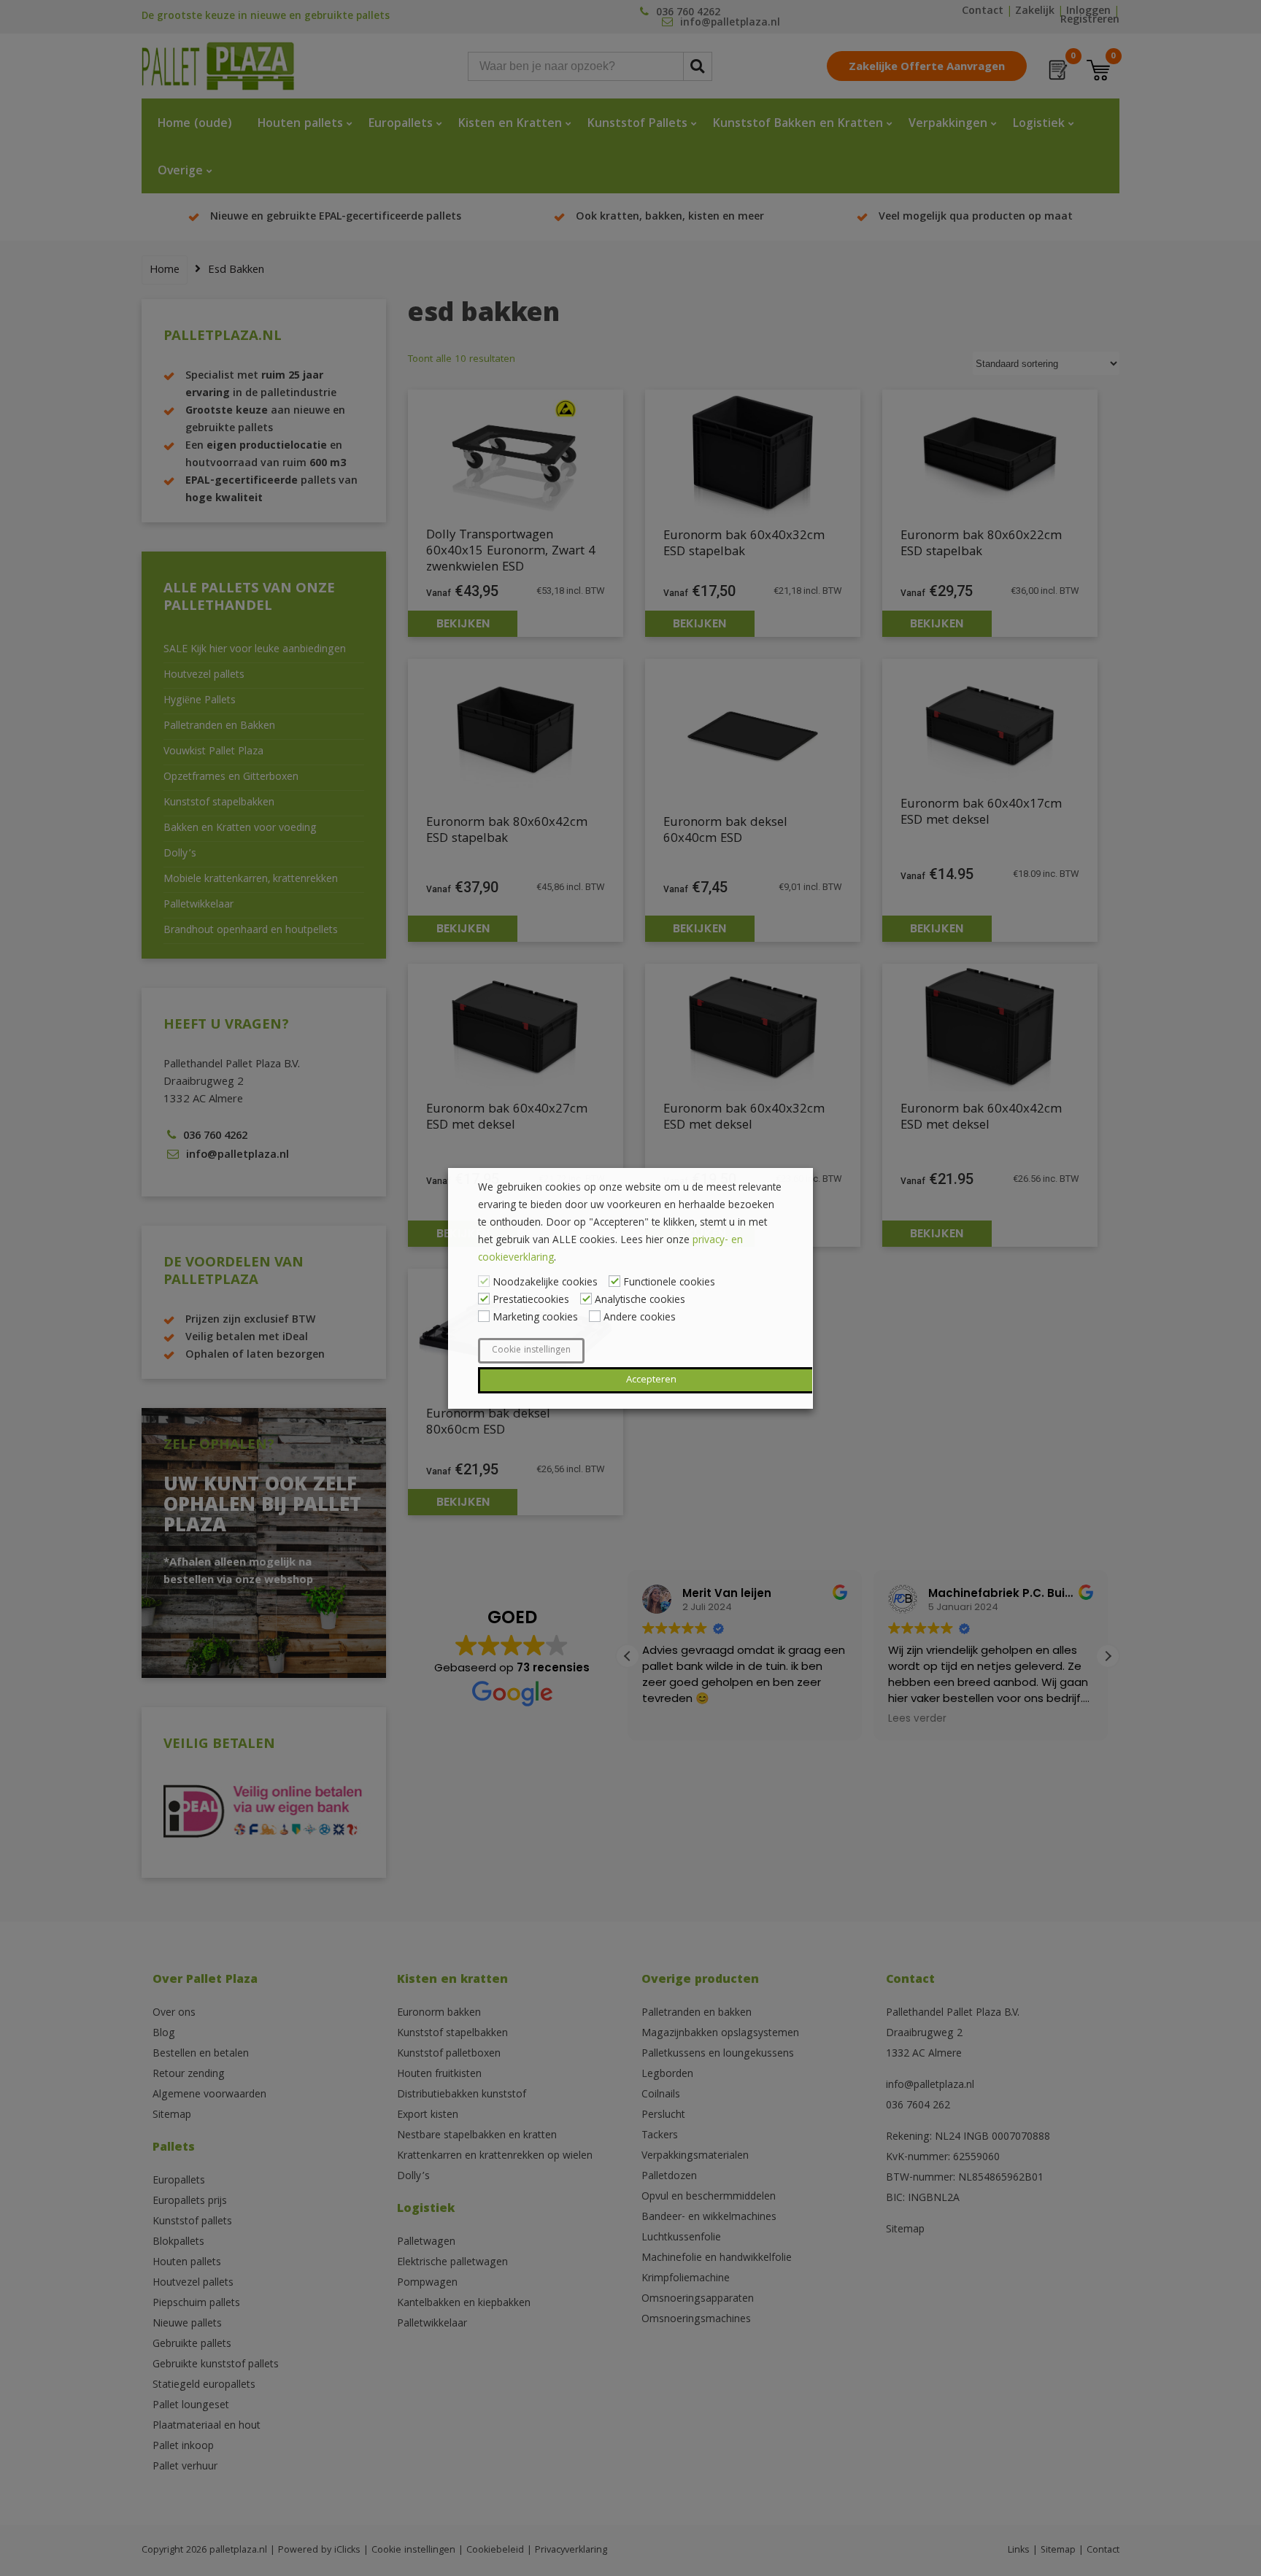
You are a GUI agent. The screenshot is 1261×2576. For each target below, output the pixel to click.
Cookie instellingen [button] (531, 1351)
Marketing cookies (535, 1318)
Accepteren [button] (651, 1380)
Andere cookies (640, 1318)
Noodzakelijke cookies (545, 1283)
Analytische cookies (640, 1301)
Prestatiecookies (531, 1301)
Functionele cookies (669, 1283)
